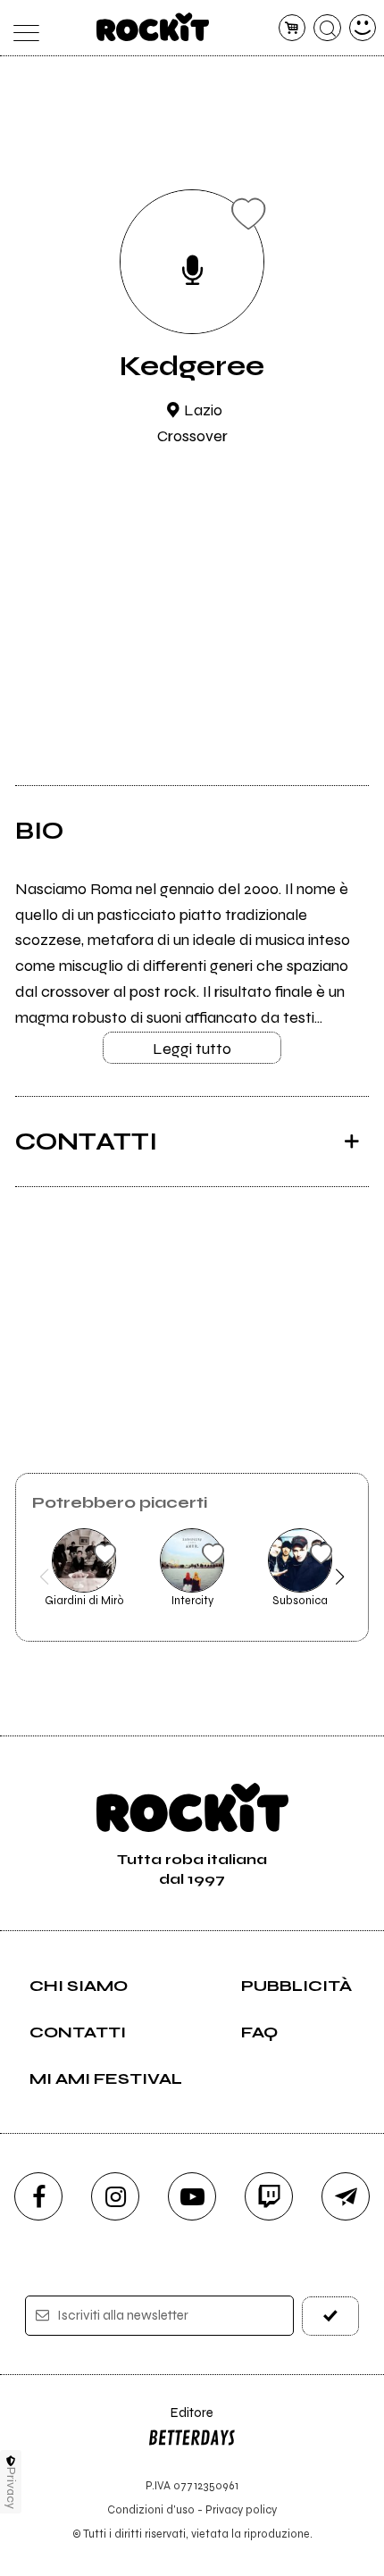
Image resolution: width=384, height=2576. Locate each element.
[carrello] (292, 28)
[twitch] (269, 2196)
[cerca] (327, 28)
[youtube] (192, 2196)
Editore (180, 2421)
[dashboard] (363, 28)
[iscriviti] (331, 2316)
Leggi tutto (192, 1049)
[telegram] (346, 2196)
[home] (153, 27)
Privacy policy (241, 2509)
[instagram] (115, 2196)
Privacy (11, 2488)
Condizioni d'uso (151, 2509)
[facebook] (38, 2196)
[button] (44, 1577)
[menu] (22, 28)
